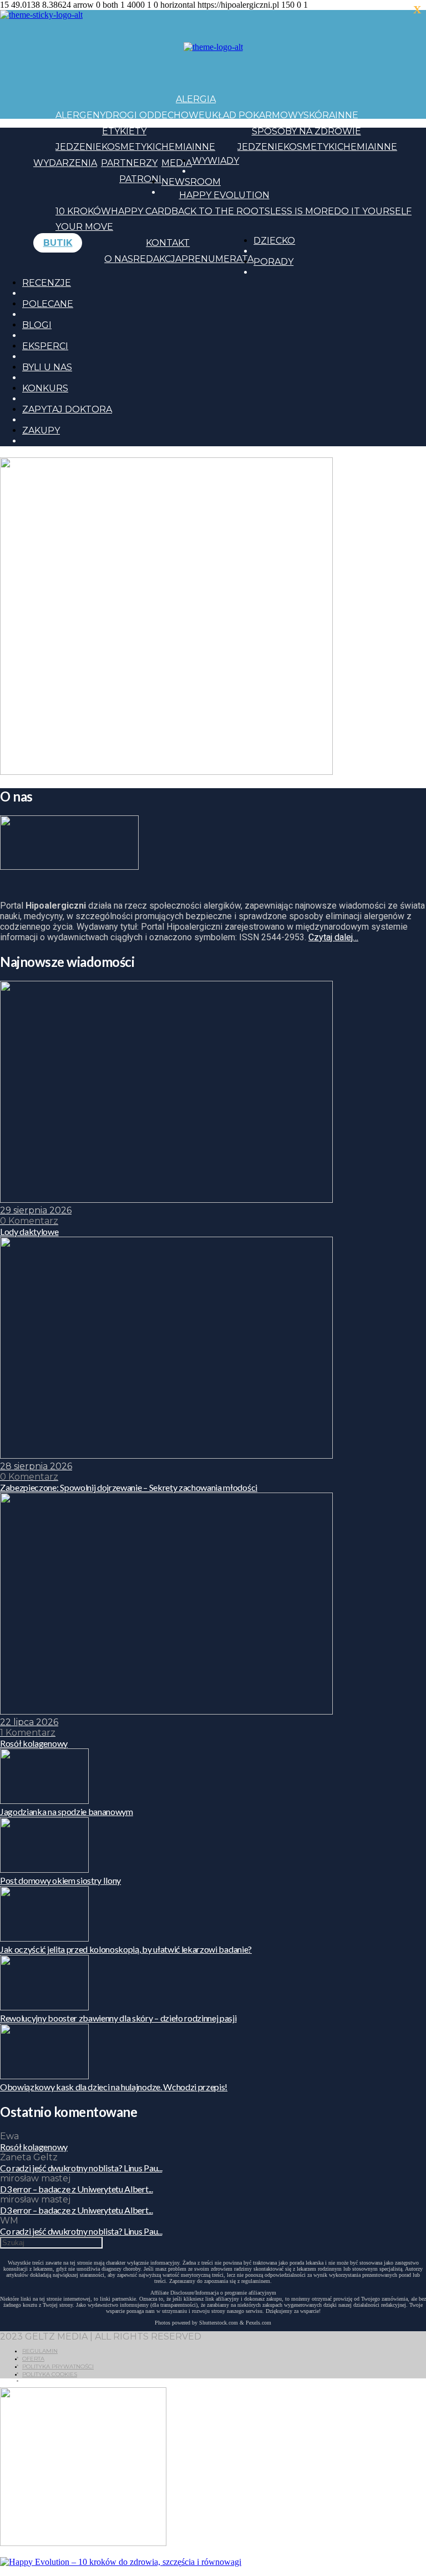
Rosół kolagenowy (34, 2147)
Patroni (140, 179)
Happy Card (141, 211)
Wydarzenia (65, 163)
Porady (273, 262)
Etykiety (124, 131)
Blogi (37, 325)
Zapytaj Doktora (67, 409)
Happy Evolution (224, 195)
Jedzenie (78, 147)
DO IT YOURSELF (373, 211)
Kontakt (168, 243)
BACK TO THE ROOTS (221, 211)
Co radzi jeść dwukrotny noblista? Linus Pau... (81, 2168)
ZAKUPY (41, 430)
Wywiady (215, 161)
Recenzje (47, 283)
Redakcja (157, 259)
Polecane (48, 304)
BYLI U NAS (47, 367)
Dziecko (274, 241)
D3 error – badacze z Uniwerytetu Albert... (77, 2189)
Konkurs (45, 388)
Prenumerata (217, 259)
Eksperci (45, 346)
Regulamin (40, 2351)
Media (177, 163)
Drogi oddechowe (155, 115)
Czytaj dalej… (333, 937)
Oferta (33, 2359)
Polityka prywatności (58, 2366)
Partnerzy (129, 163)
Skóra (319, 115)
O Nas (119, 259)
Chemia (174, 147)
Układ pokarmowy (254, 115)
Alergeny (80, 115)
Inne (347, 115)
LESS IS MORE (302, 211)
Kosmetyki (128, 147)
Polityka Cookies (50, 2374)
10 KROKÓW (83, 211)
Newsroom (191, 182)
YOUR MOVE (84, 227)
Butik (58, 243)
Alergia (196, 99)
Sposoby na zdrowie (306, 131)
